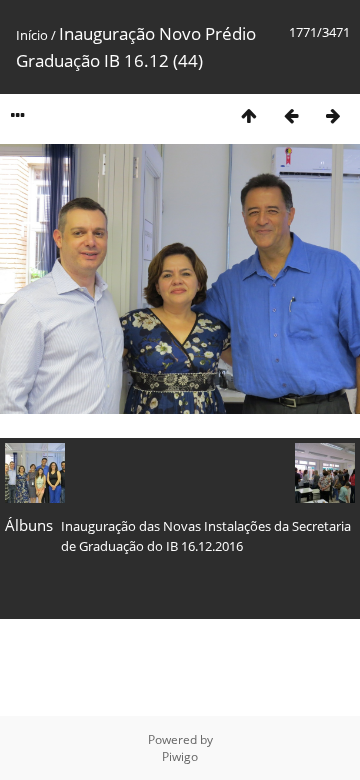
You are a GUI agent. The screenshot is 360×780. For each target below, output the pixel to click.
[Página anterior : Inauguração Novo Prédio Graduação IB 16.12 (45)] (291, 115)
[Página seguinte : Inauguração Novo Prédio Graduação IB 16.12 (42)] (333, 115)
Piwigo (180, 756)
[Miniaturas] (249, 115)
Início (32, 35)
